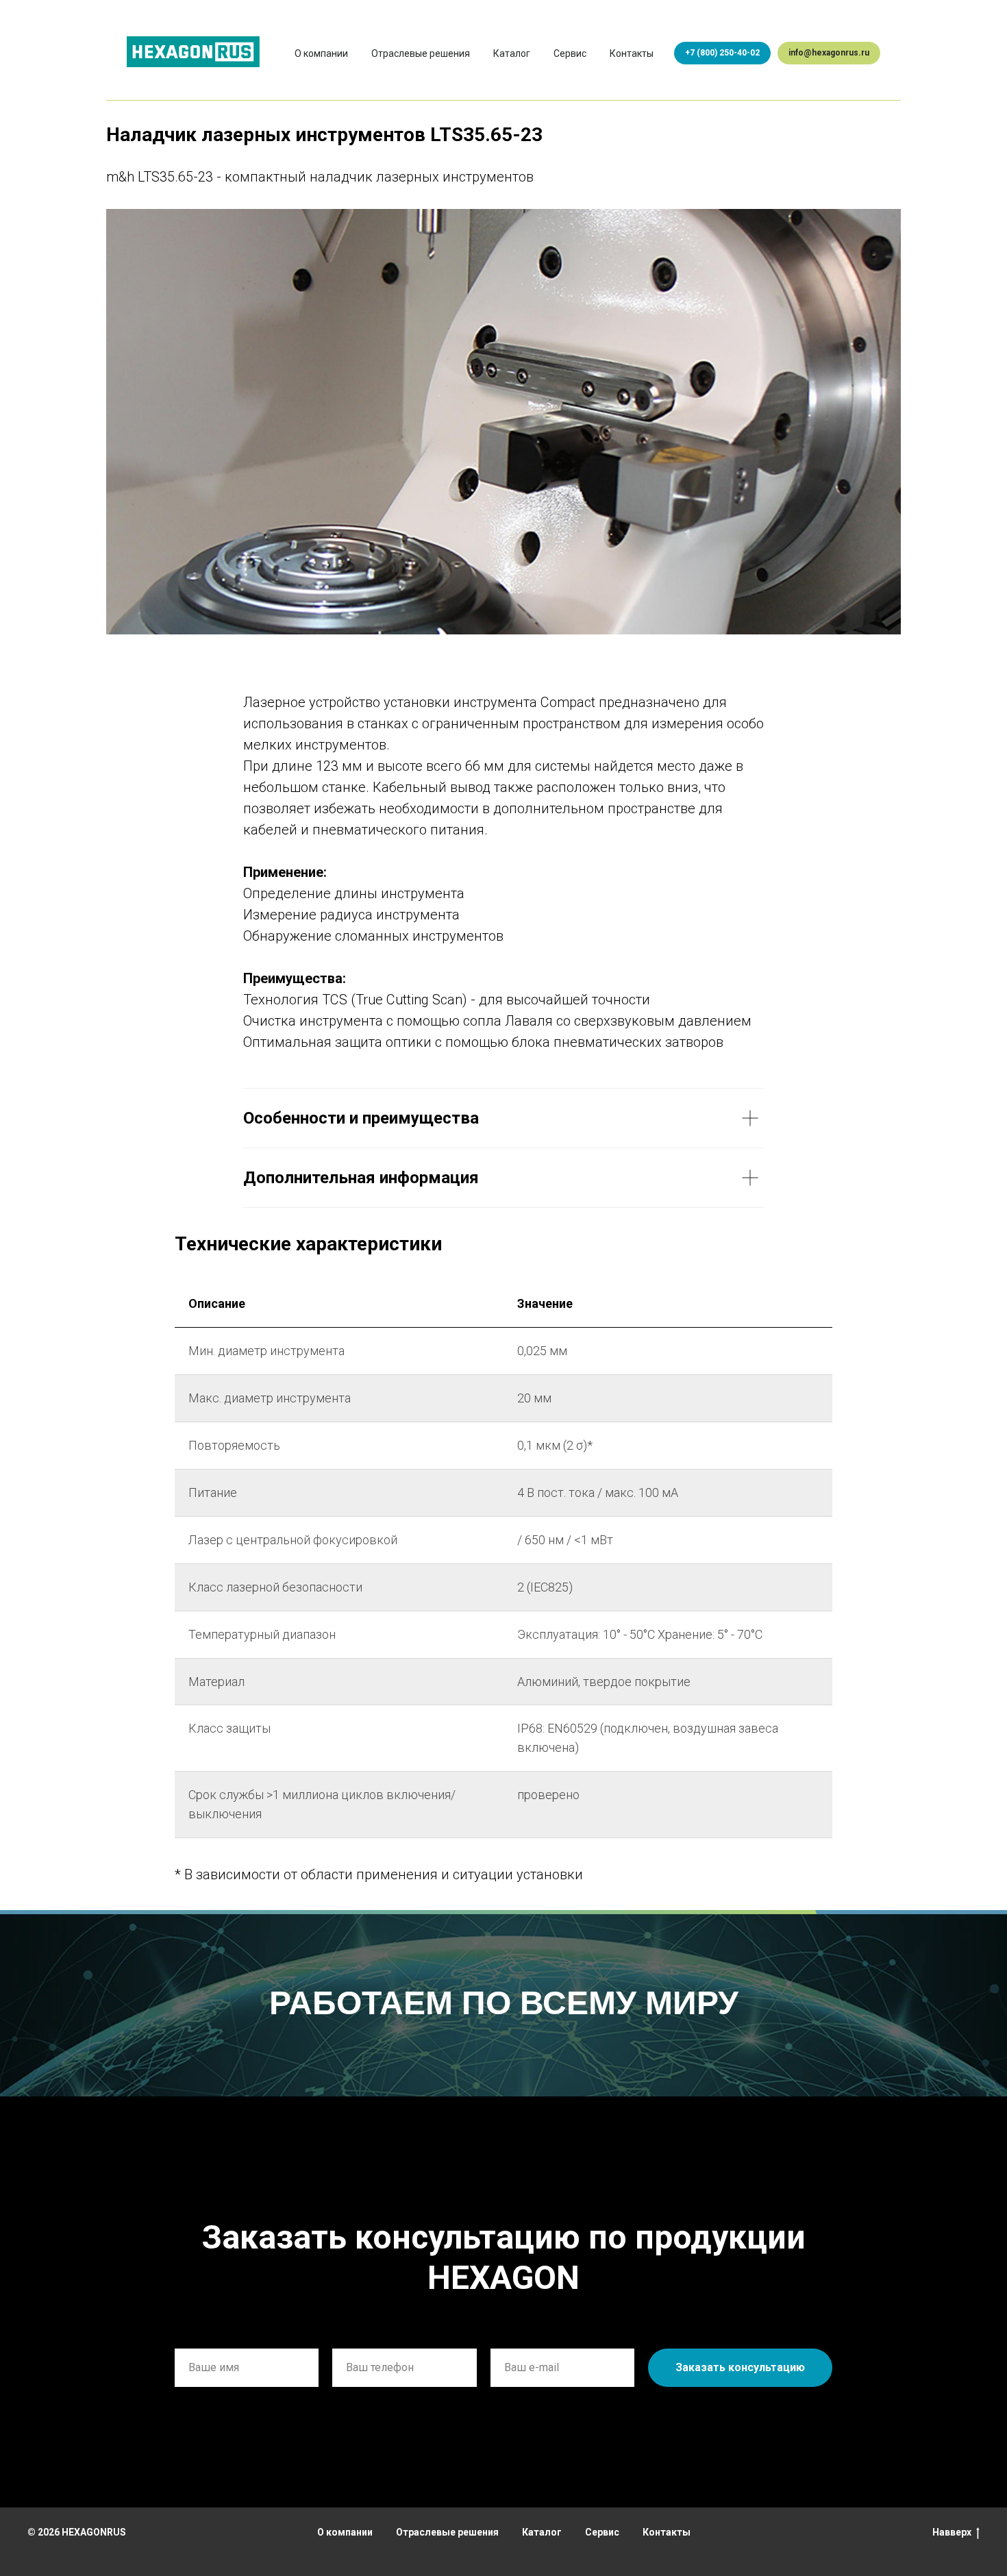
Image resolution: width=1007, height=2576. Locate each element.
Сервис (570, 53)
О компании (321, 53)
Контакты (632, 53)
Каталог (512, 53)
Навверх (952, 2532)
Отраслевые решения (421, 53)
